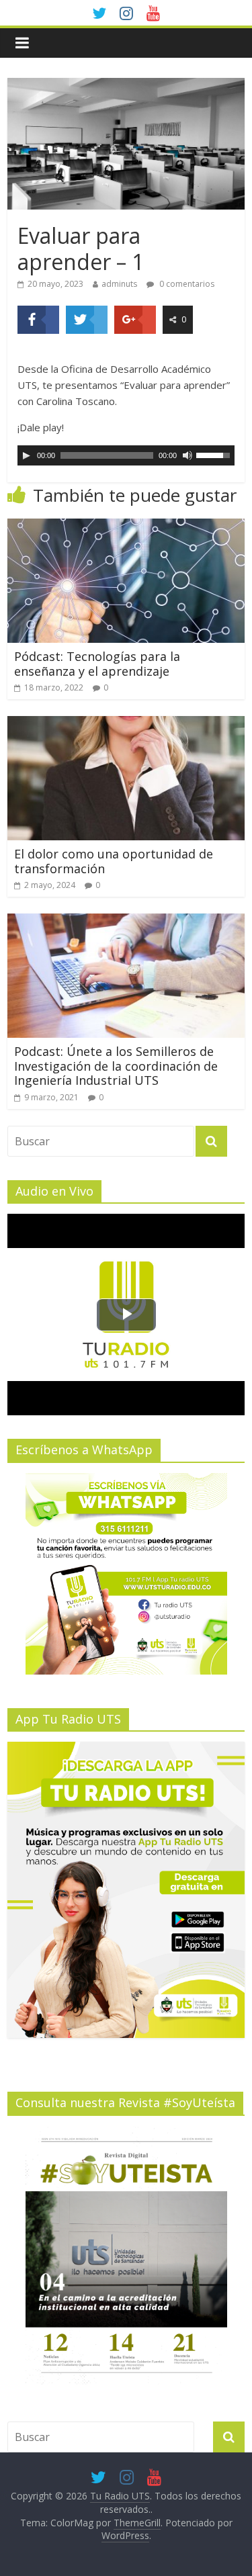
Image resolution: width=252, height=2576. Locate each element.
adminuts (119, 284)
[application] (126, 455)
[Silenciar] (187, 455)
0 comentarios (186, 284)
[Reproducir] (26, 455)
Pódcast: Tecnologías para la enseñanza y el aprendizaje (97, 664)
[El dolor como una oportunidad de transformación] (126, 724)
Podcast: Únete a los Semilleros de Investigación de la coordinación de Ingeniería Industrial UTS (116, 1066)
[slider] (215, 454)
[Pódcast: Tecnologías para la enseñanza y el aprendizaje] (126, 527)
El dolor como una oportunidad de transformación (114, 861)
